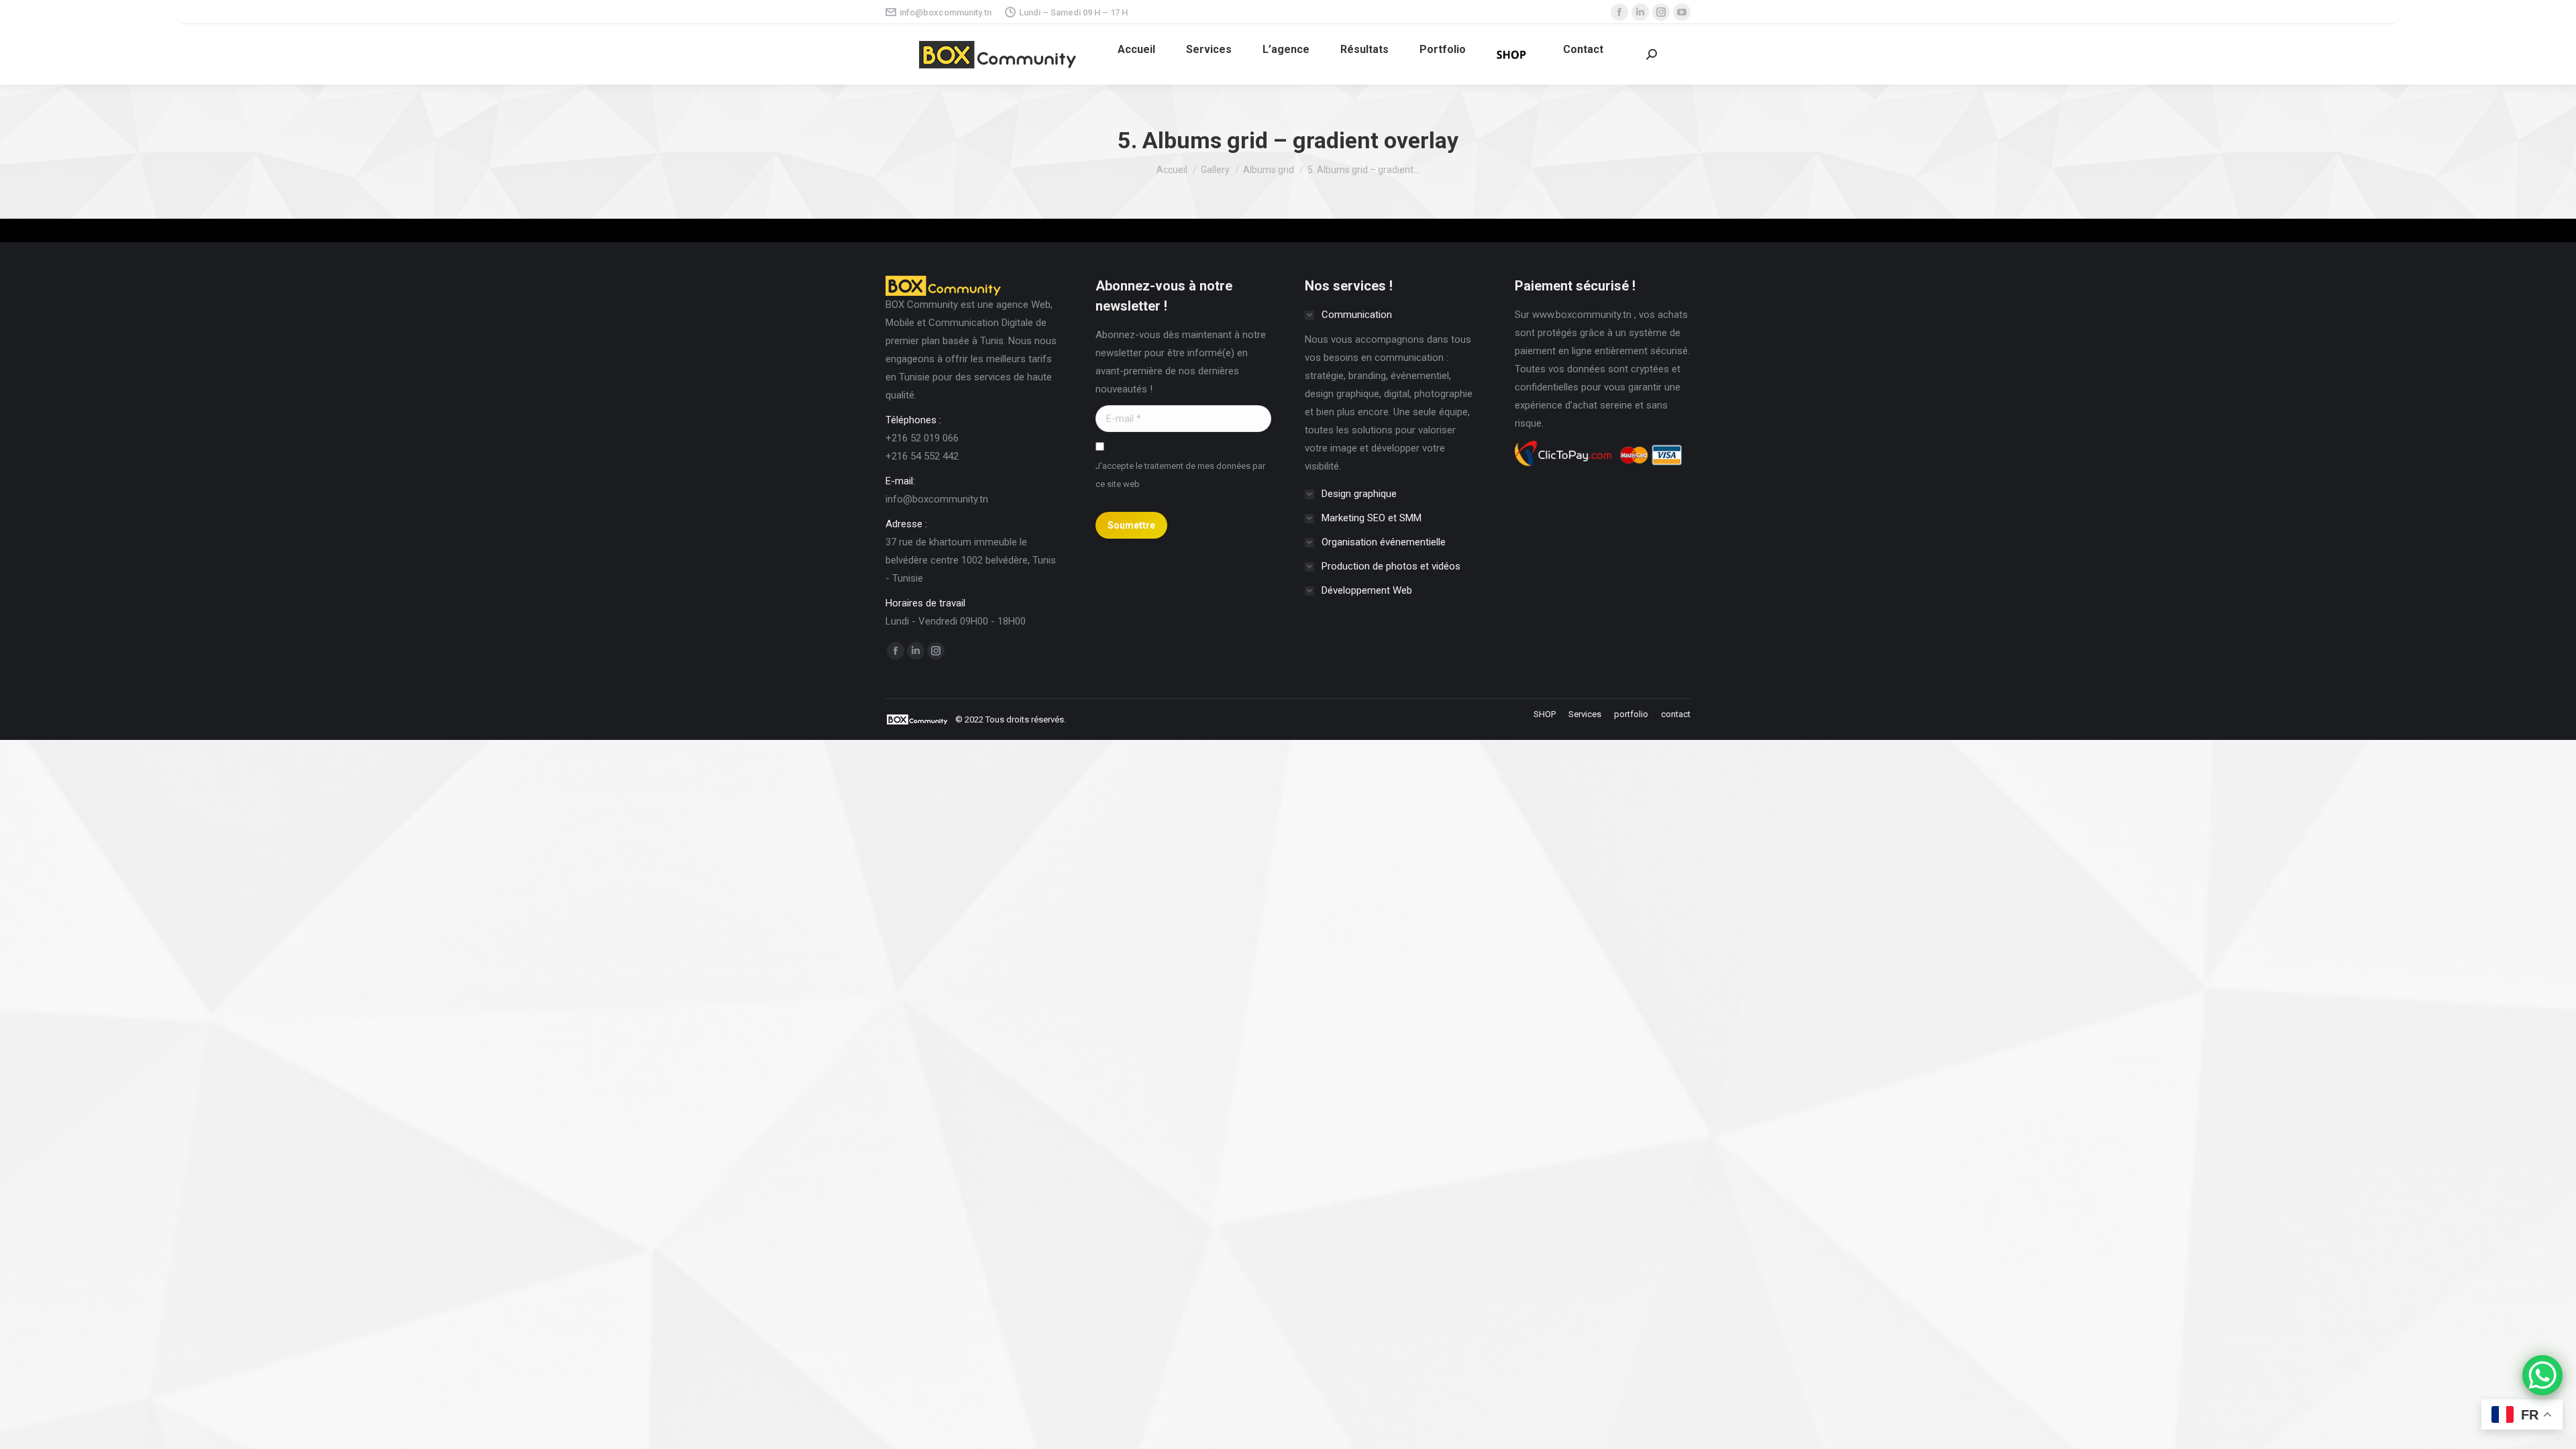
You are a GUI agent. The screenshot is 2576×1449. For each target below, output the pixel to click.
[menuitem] (1136, 50)
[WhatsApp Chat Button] (2542, 1375)
